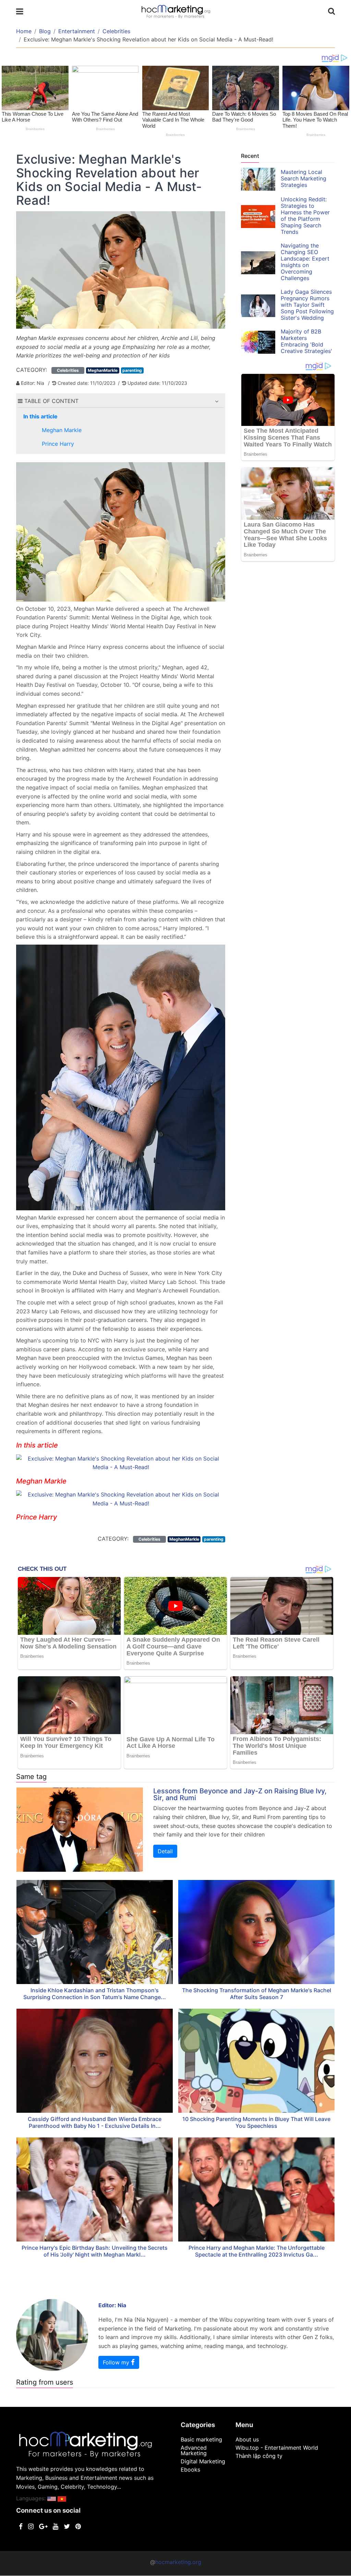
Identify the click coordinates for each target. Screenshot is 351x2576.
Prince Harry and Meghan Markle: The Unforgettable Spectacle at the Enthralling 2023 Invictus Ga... (257, 2251)
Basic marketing (201, 2439)
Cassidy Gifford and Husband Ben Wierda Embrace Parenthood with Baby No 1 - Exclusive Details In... (95, 2122)
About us (247, 2439)
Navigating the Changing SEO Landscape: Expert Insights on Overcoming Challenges (305, 262)
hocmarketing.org (178, 2562)
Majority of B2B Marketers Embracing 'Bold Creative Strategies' (306, 341)
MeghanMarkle (103, 370)
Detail (165, 1851)
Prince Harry (58, 444)
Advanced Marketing (194, 2450)
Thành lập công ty (259, 2456)
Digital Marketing (203, 2461)
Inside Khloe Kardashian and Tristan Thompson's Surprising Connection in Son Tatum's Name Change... (95, 1994)
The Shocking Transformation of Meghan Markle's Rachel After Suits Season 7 (257, 1994)
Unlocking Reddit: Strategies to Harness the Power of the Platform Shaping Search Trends (305, 216)
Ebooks (190, 2470)
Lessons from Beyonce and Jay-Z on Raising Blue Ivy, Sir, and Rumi (240, 1794)
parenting (132, 370)
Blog (45, 31)
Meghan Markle (62, 430)
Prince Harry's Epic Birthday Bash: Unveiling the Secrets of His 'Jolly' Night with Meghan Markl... (95, 2251)
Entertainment (77, 31)
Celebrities (116, 31)
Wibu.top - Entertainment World (277, 2448)
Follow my (117, 2362)
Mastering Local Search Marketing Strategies (304, 178)
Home (24, 31)
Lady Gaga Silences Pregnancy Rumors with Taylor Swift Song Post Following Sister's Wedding (307, 305)
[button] (217, 401)
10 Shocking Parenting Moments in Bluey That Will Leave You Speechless (256, 2122)
